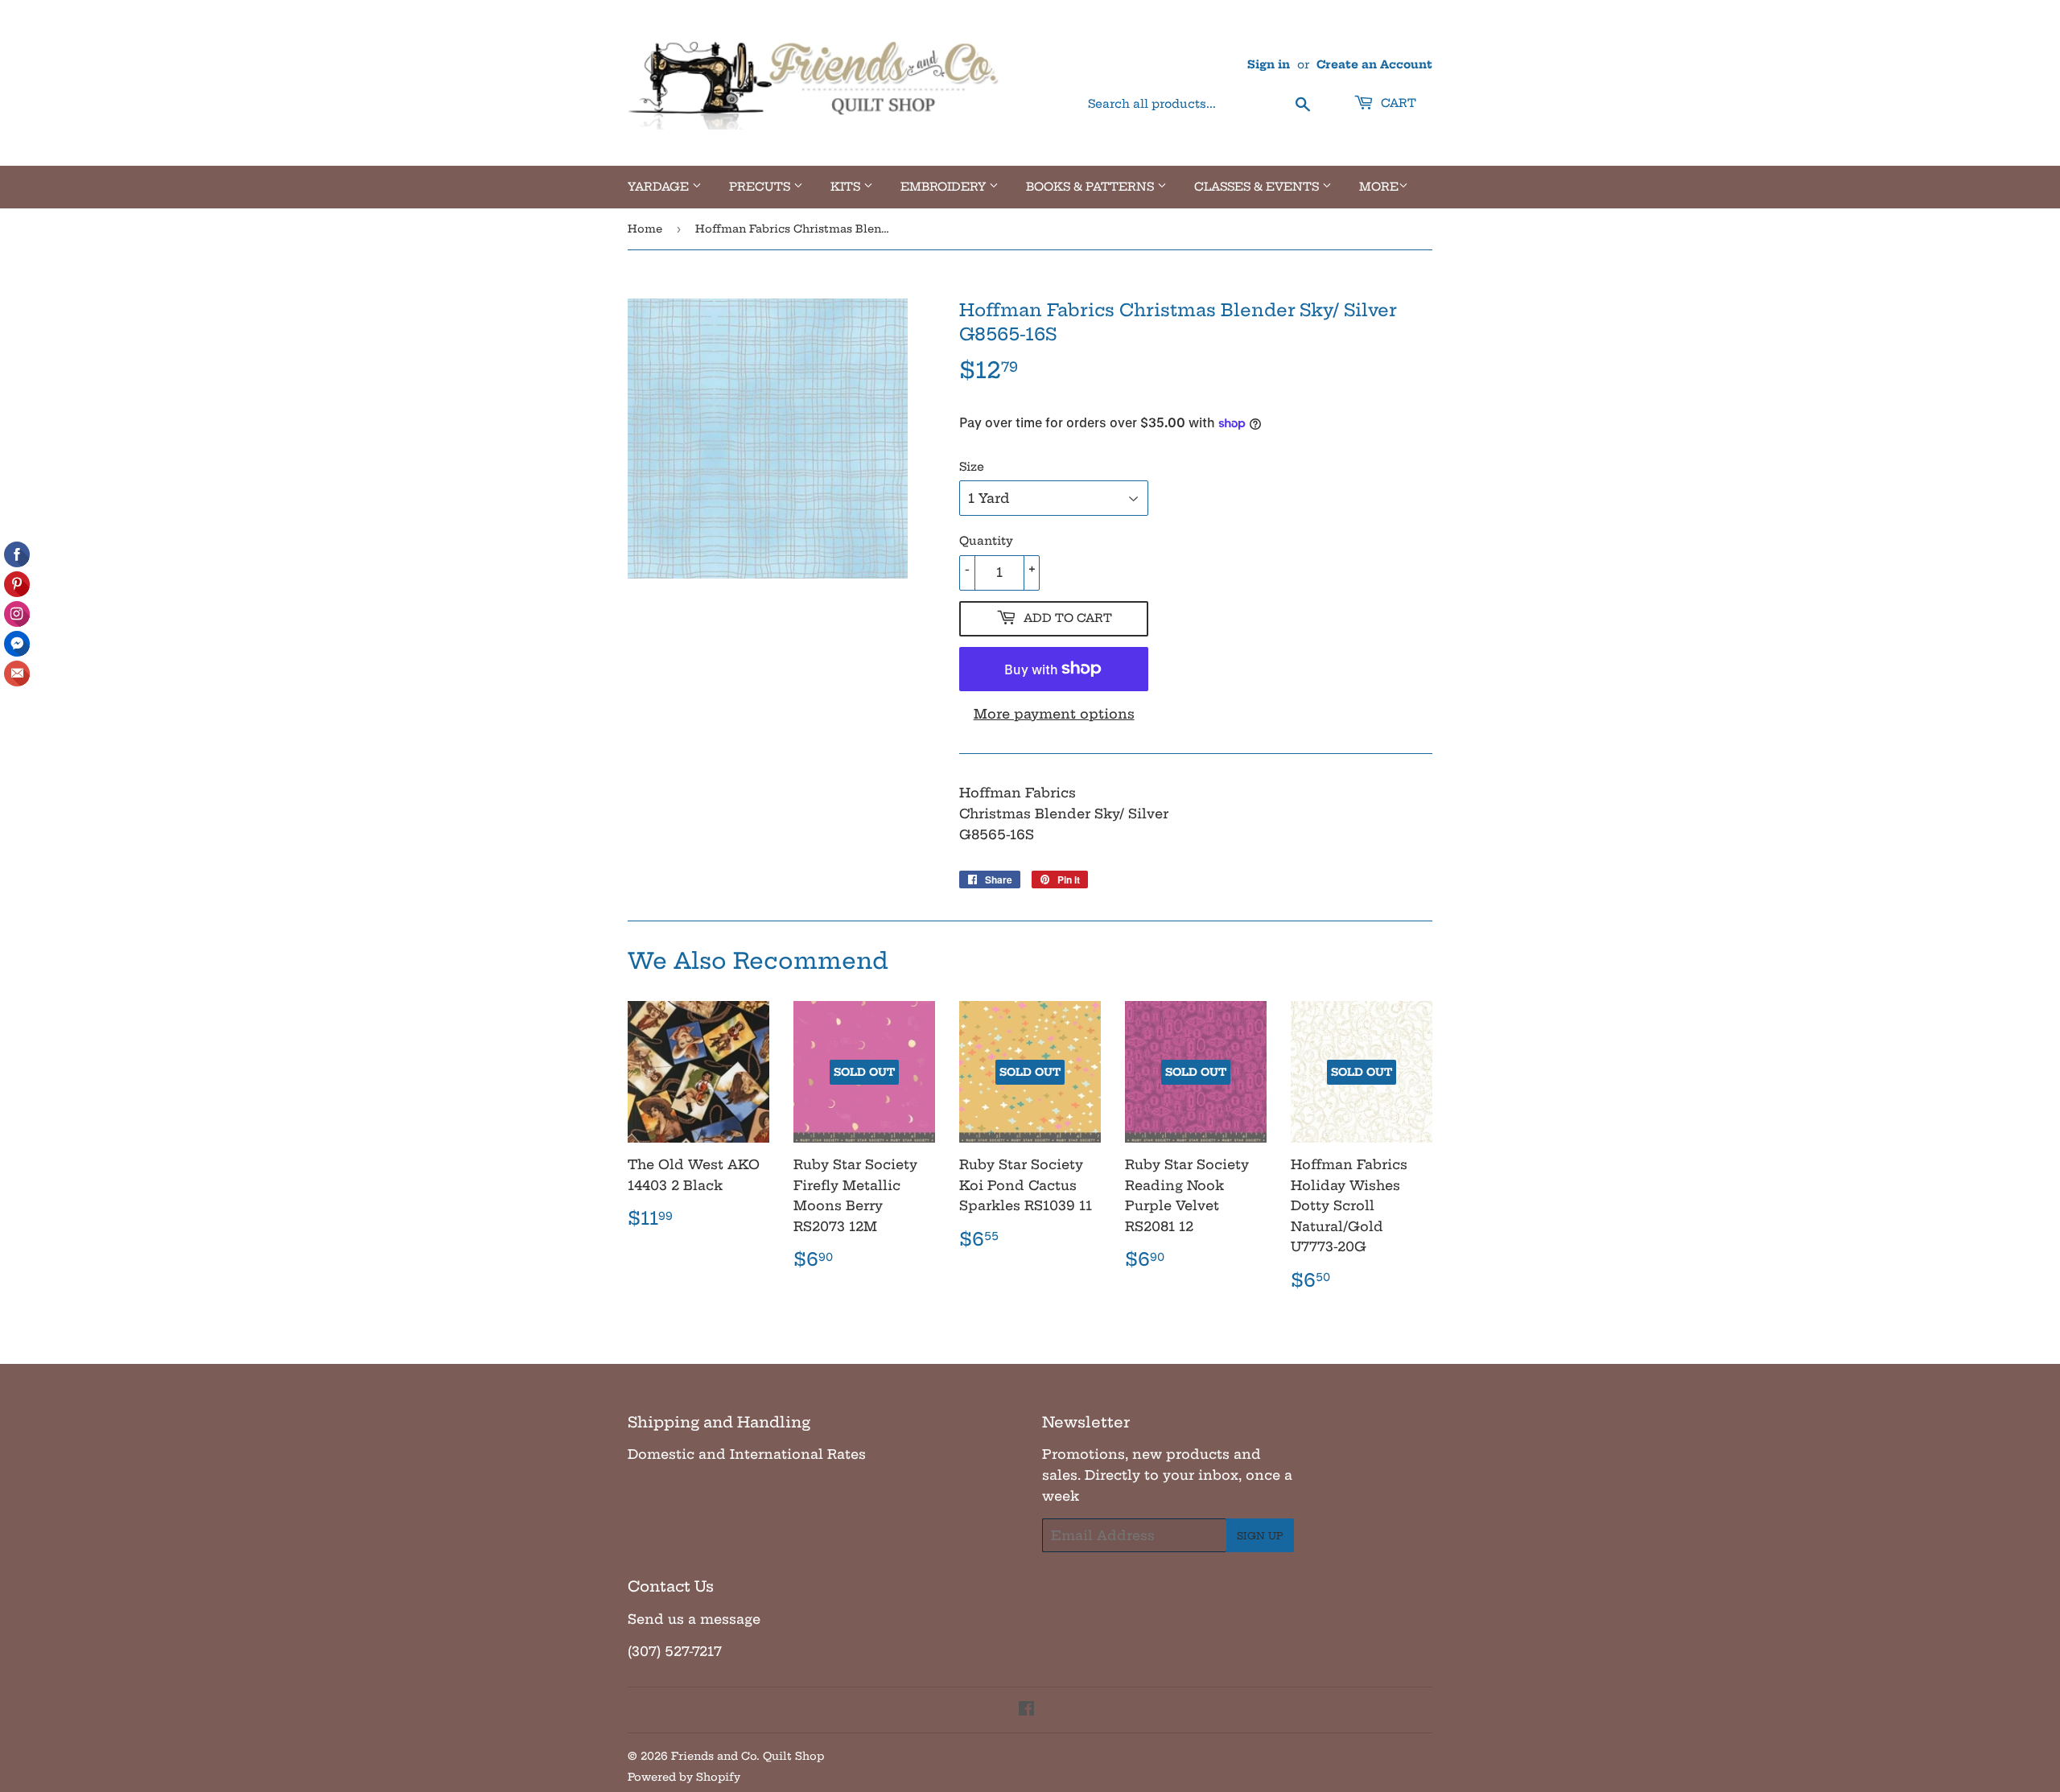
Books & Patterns (1092, 187)
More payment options (1054, 714)
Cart (1397, 103)
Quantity (986, 541)
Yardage (660, 187)
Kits (847, 187)
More (1379, 187)
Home (645, 229)
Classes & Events (1258, 187)
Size (972, 467)
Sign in (1269, 65)
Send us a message (694, 1619)
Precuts (761, 187)
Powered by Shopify (684, 1777)
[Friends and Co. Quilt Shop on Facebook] (1026, 1710)
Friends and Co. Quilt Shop (748, 1756)
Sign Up (1260, 1536)
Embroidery (945, 187)
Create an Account (1374, 65)
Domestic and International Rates (747, 1454)
